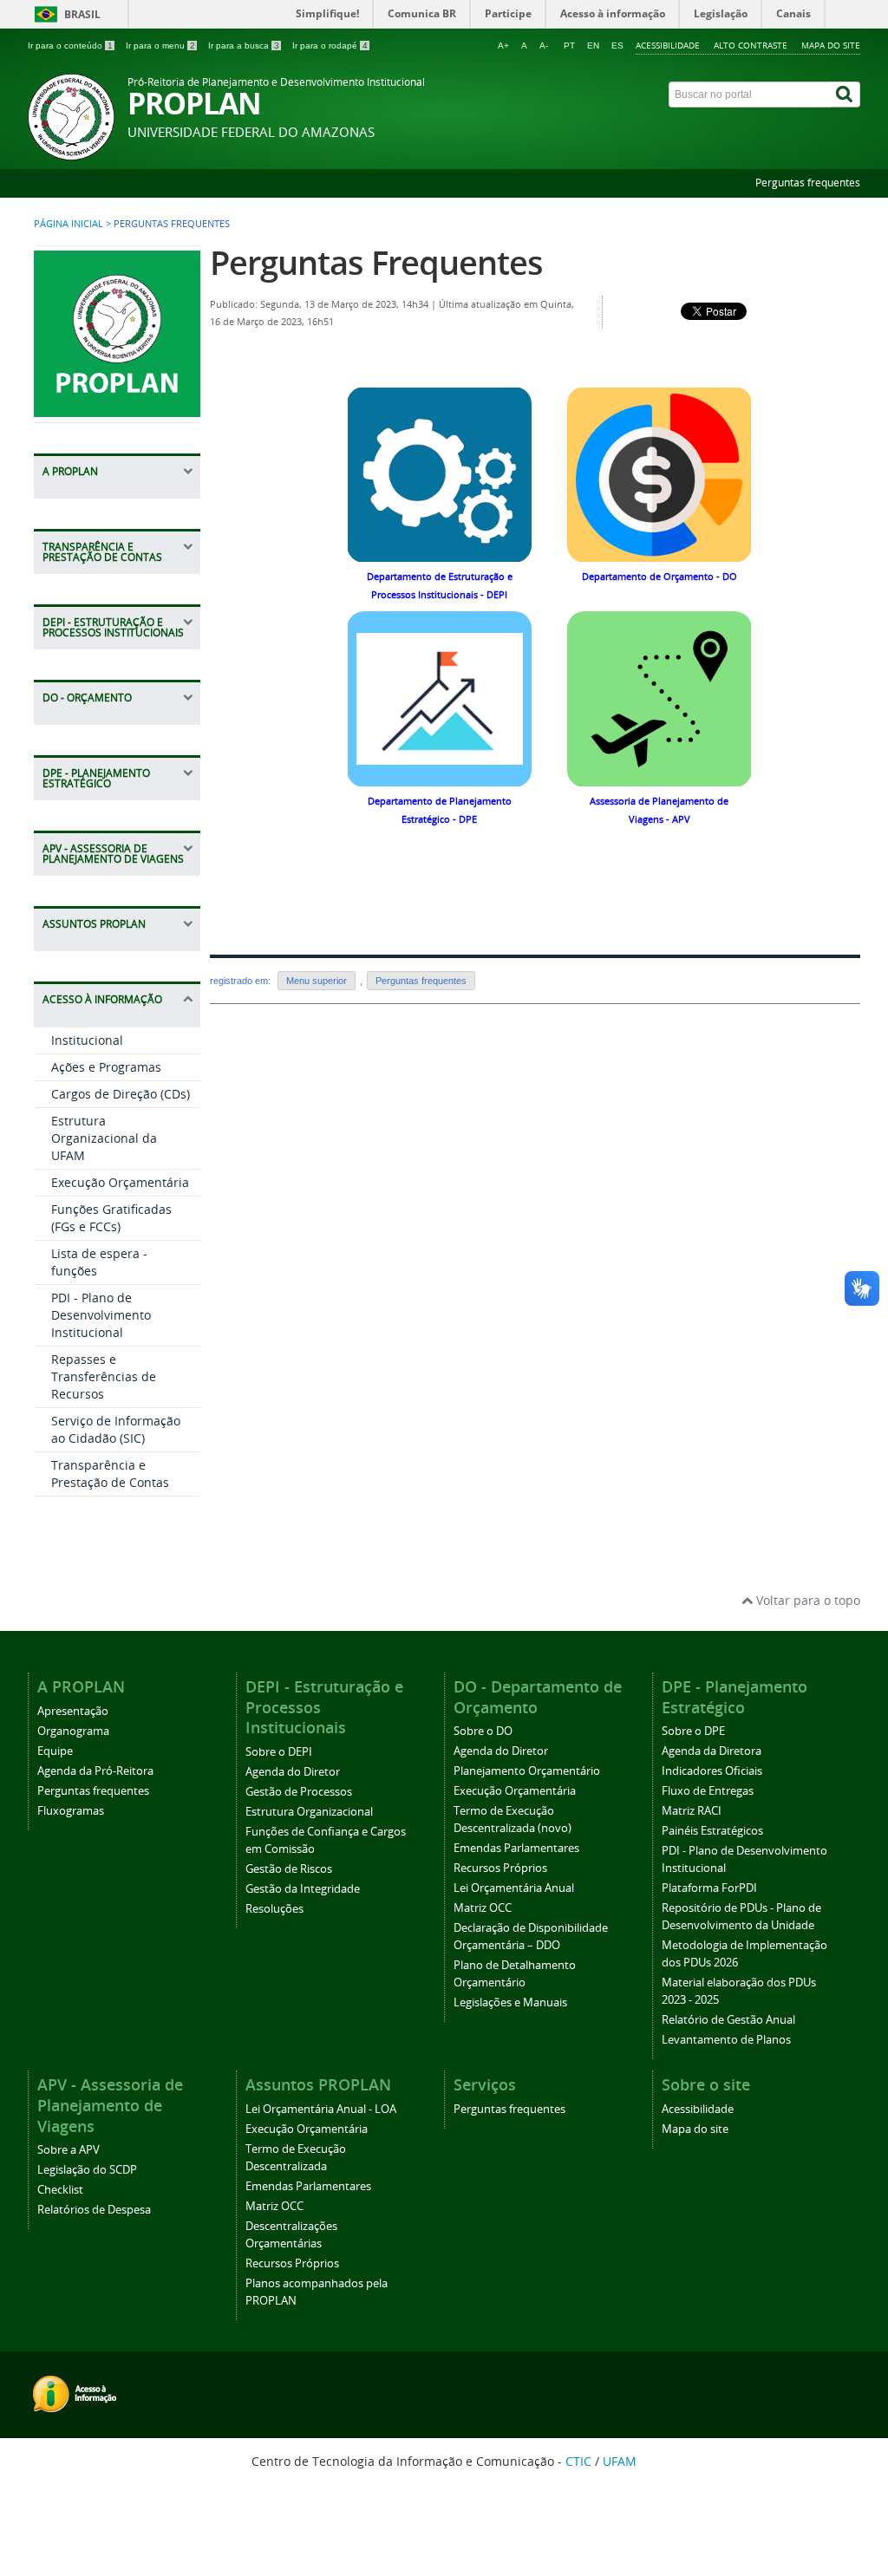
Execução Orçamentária (120, 1182)
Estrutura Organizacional (309, 1812)
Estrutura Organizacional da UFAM (104, 1138)
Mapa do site (831, 45)
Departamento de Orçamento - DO (659, 577)
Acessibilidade (668, 45)
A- (544, 46)
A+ (503, 46)
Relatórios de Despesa (94, 2210)
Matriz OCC (483, 1908)
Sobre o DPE (693, 1731)
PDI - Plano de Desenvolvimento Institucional (101, 1315)
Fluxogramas (71, 1811)
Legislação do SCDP (87, 2170)
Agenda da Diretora (712, 1751)
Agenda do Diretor (293, 1772)
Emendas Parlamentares (516, 1848)
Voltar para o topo (806, 1600)
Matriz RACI (692, 1811)
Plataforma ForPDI (709, 1888)
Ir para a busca (244, 46)
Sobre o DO (483, 1731)
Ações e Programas (106, 1067)
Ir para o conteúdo (70, 46)
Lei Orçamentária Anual (514, 1888)
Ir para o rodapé (330, 46)
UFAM (620, 2461)
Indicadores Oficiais (712, 1771)
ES (617, 46)
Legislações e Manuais (510, 2002)
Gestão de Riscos (289, 1869)
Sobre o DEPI (279, 1752)
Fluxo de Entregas (708, 1791)
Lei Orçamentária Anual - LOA (321, 2109)
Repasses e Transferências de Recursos (104, 1376)
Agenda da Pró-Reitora (95, 1771)
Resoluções (274, 1909)
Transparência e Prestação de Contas (110, 1474)
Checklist (60, 2190)
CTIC (578, 2461)
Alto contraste (751, 45)
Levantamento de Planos (726, 2040)
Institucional (87, 1040)
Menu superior (317, 981)
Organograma (73, 1731)
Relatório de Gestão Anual (728, 2020)
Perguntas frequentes (808, 183)
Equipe (55, 1751)
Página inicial (69, 224)
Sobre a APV (69, 2150)
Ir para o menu (160, 46)
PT (569, 46)
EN (593, 46)
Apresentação (73, 1711)
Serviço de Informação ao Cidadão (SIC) (116, 1429)
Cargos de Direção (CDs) (121, 1094)
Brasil (82, 14)
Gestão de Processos (299, 1792)
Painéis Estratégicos (712, 1831)
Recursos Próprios (500, 1868)
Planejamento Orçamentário (527, 1771)
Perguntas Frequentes (376, 262)
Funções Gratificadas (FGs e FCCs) (111, 1218)
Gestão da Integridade (303, 1889)
